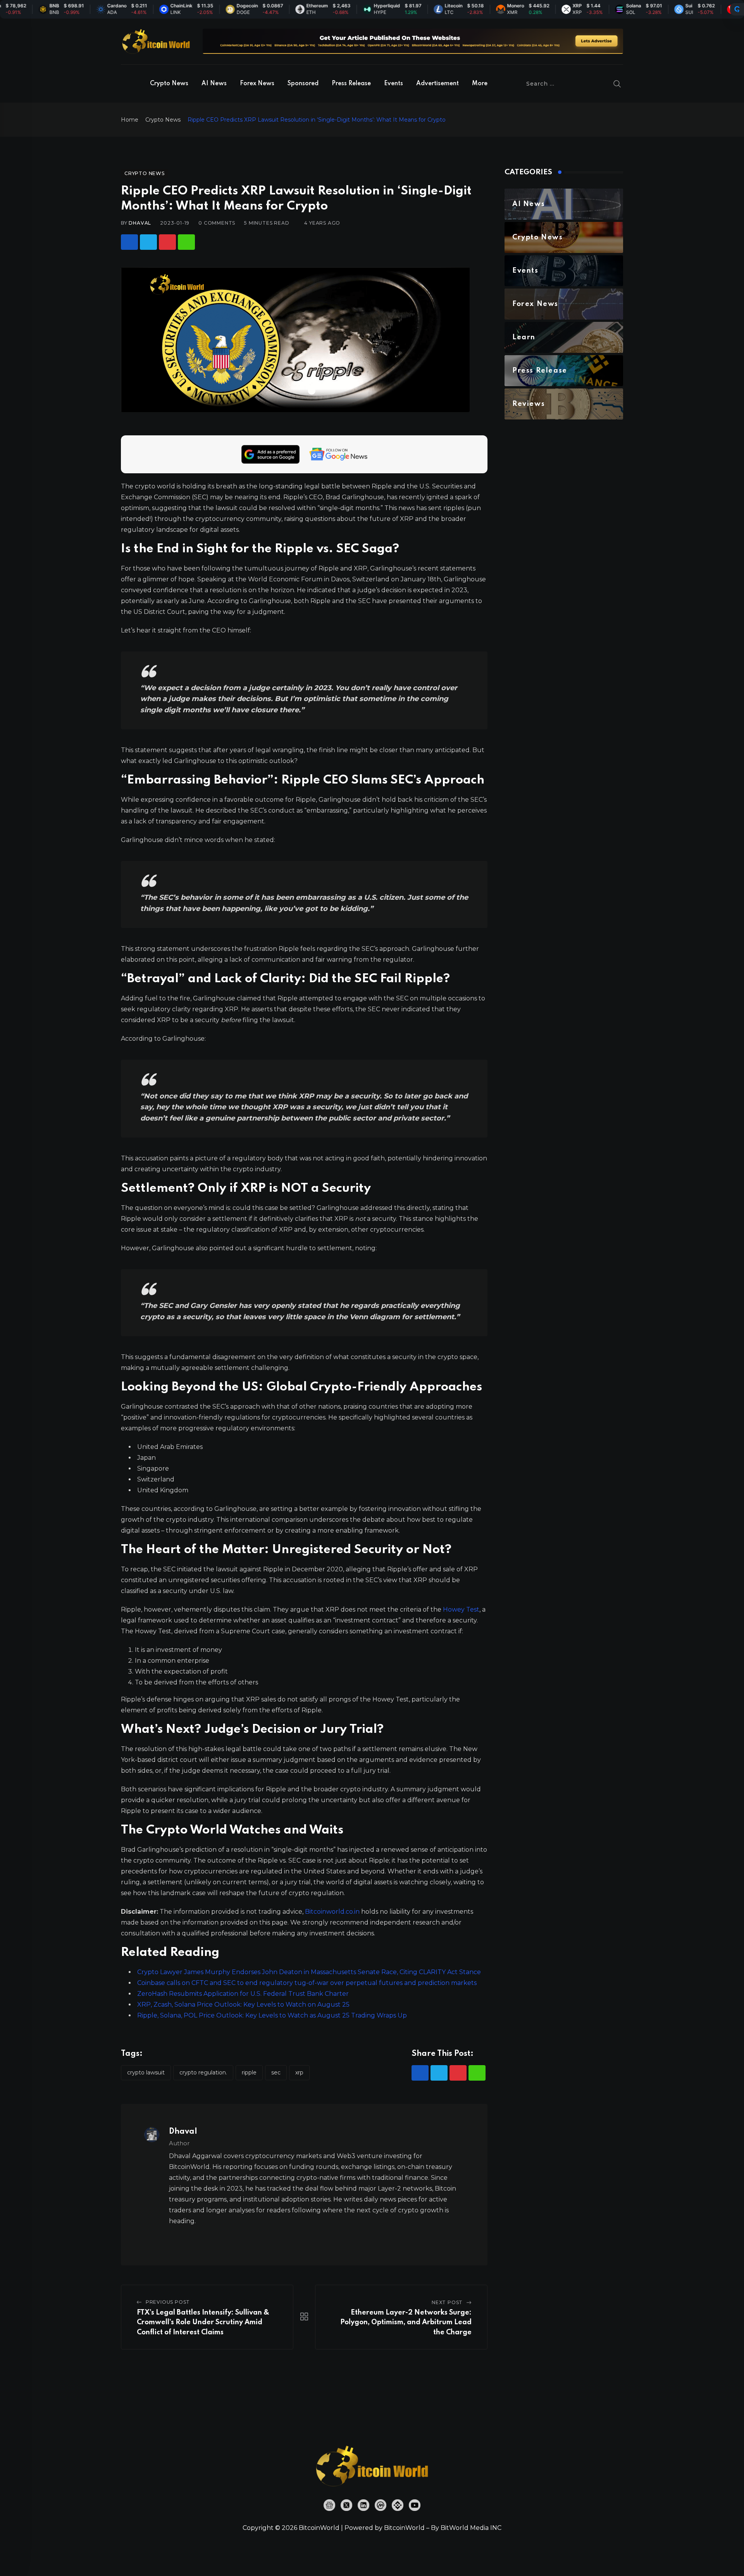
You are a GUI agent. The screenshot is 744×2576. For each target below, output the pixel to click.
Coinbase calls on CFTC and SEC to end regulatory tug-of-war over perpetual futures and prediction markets (307, 1983)
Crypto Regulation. (203, 2072)
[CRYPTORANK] (737, 9)
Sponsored (303, 84)
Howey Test (461, 1609)
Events (394, 84)
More (480, 84)
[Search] (617, 84)
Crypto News (169, 84)
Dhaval (140, 223)
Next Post (447, 2302)
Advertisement (437, 84)
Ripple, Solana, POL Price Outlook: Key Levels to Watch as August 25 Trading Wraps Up (272, 2015)
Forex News (257, 84)
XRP (299, 2072)
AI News (214, 84)
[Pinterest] (167, 242)
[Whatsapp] (186, 242)
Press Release (351, 84)
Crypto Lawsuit (146, 2072)
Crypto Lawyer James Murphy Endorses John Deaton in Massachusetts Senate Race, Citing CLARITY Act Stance (309, 1972)
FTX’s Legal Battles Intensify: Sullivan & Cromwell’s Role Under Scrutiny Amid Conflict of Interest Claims (203, 2323)
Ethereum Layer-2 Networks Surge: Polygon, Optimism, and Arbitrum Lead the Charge (406, 2323)
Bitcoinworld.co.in (333, 1912)
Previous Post (168, 2302)
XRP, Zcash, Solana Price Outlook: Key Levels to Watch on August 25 (243, 2005)
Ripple (249, 2072)
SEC (276, 2072)
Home (130, 120)
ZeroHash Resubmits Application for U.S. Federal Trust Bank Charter (243, 1994)
